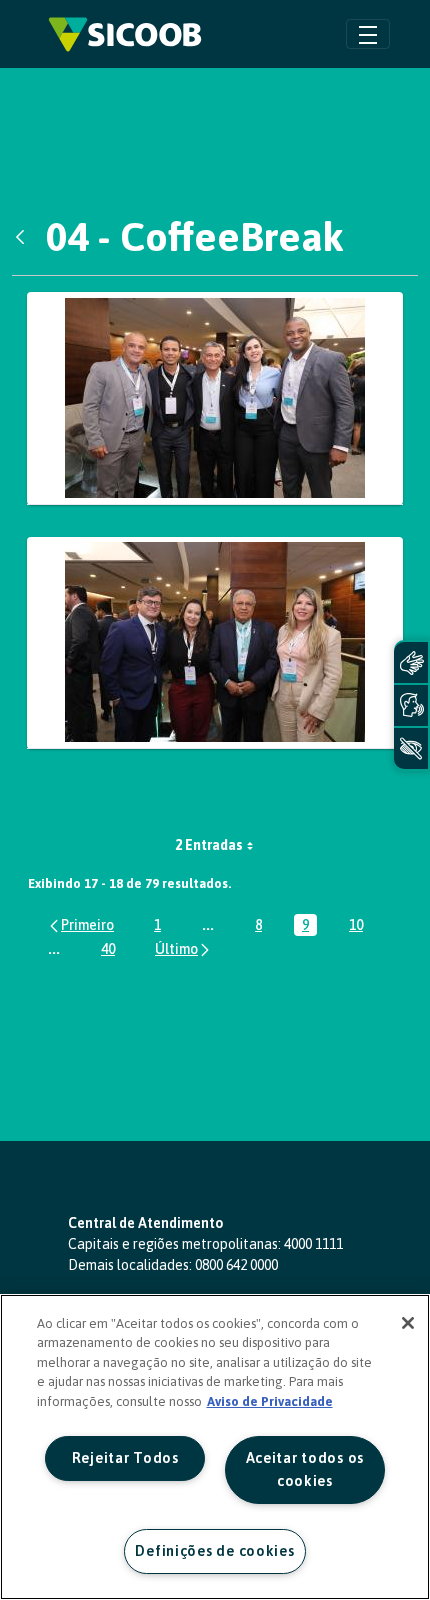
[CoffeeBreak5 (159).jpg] (215, 398)
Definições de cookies (214, 1551)
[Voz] (411, 705)
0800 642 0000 (236, 1265)
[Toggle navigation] (368, 33)
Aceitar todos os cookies (305, 1469)
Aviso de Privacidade (270, 1401)
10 (360, 926)
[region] (215, 1447)
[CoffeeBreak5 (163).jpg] (215, 643)
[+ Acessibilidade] (411, 748)
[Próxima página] (183, 948)
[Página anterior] (80, 924)
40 (112, 950)
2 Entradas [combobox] (209, 845)
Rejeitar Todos (125, 1458)
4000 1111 (313, 1244)
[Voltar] (25, 237)
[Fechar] (408, 1323)
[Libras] (411, 662)
